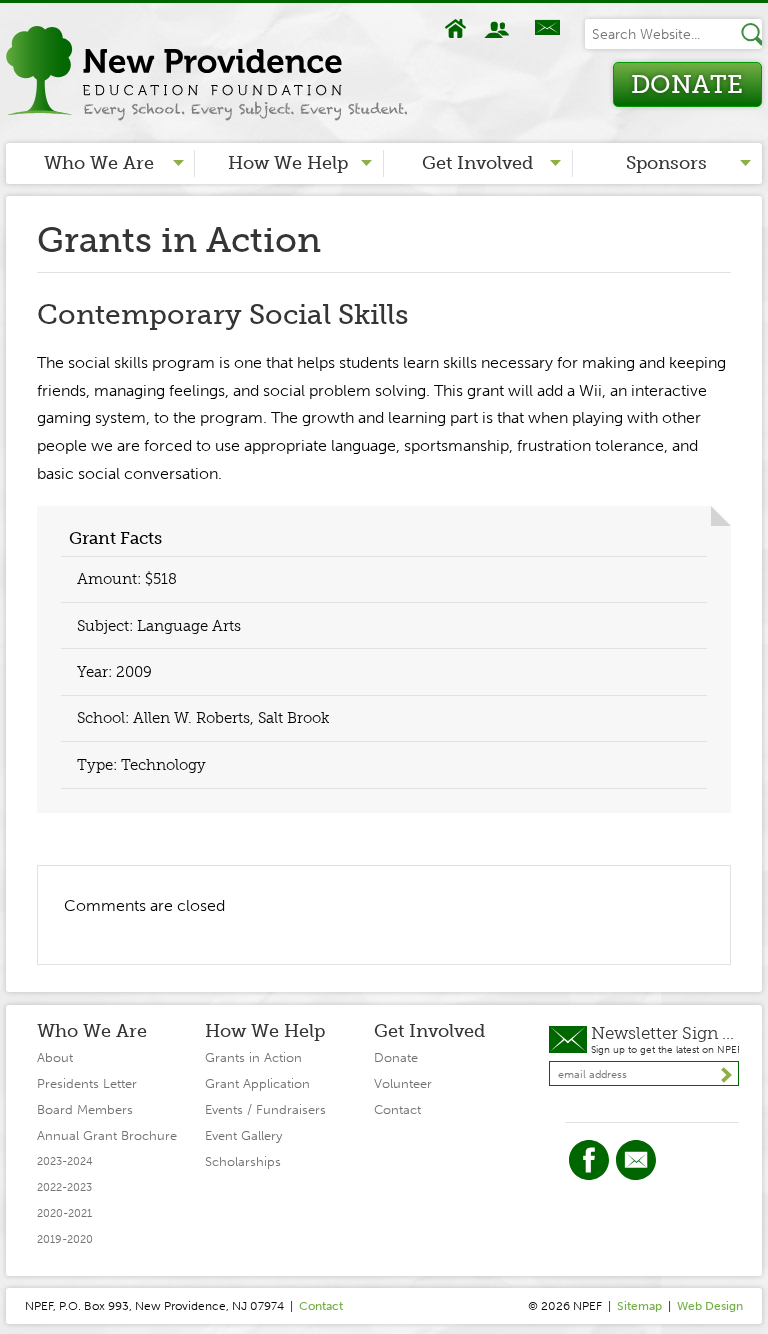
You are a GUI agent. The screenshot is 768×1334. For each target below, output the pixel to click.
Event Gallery (243, 1135)
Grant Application (257, 1083)
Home (456, 28)
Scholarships (243, 1161)
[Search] (751, 34)
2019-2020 (65, 1239)
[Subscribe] (726, 1075)
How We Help (288, 163)
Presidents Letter (87, 1083)
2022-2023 (64, 1187)
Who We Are (99, 163)
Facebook (589, 1160)
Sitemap (639, 1306)
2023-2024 (65, 1161)
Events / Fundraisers (265, 1109)
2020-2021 (64, 1213)
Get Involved (477, 163)
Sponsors (666, 163)
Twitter (636, 1160)
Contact (547, 28)
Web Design (710, 1306)
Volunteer (403, 1083)
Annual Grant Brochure (107, 1135)
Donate (687, 84)
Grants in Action (253, 1057)
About (499, 28)
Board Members (85, 1109)
